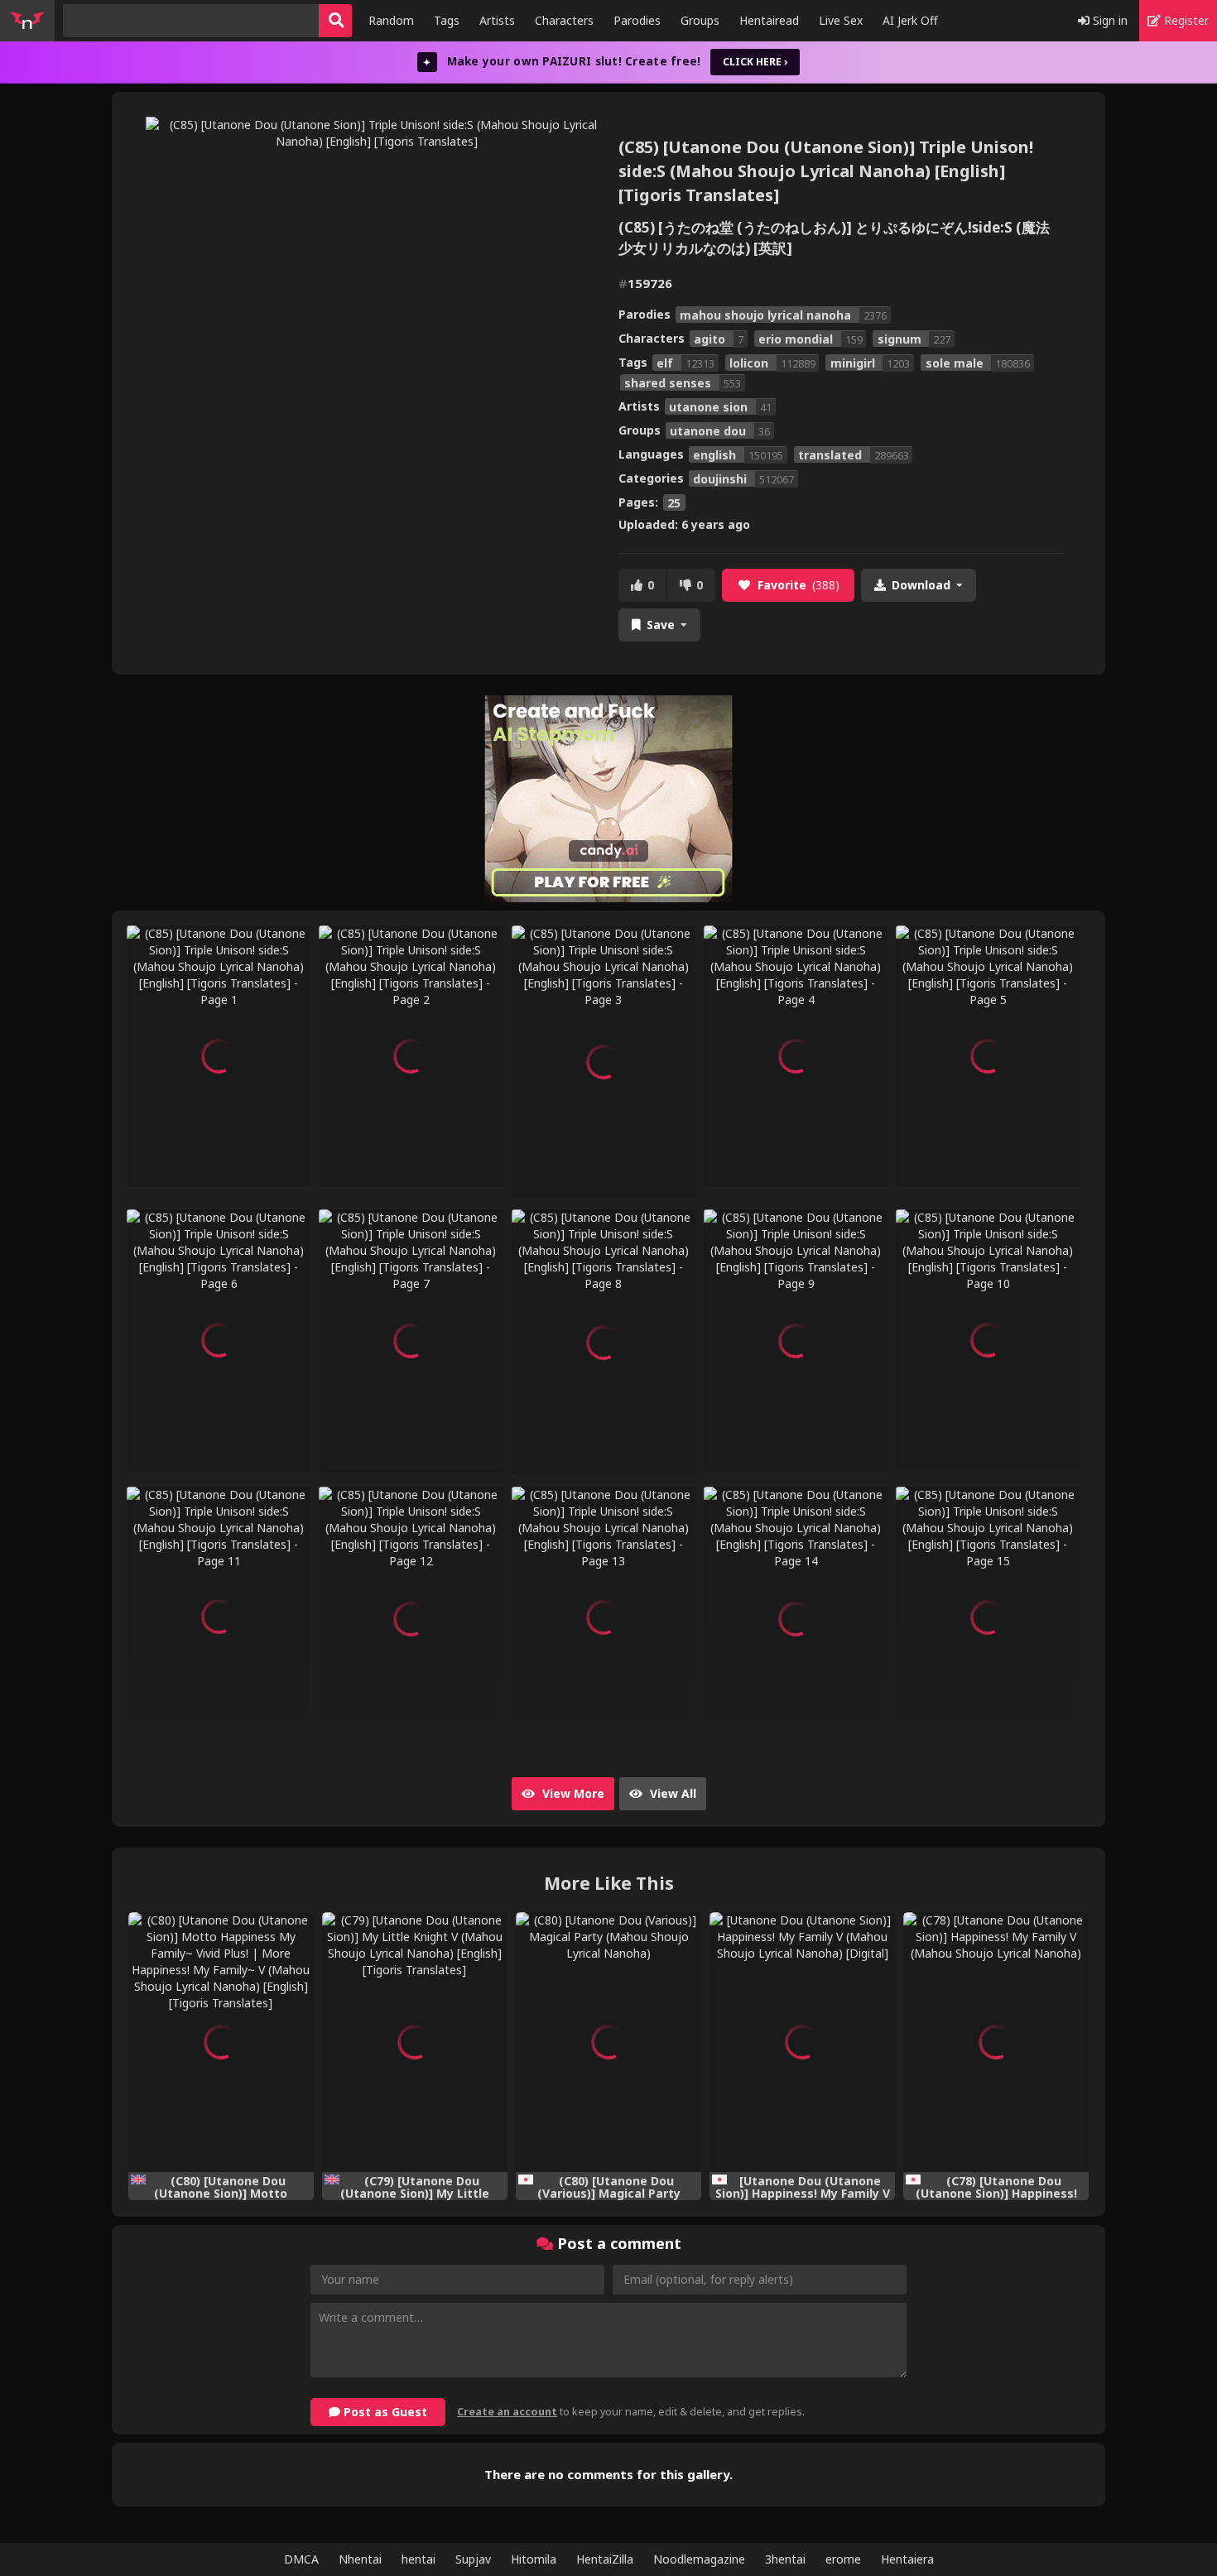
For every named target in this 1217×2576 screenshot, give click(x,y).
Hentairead (769, 20)
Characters (564, 20)
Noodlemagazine (699, 2559)
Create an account (507, 2412)
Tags (447, 20)
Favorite (799, 585)
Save (661, 625)
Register (1185, 20)
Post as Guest (384, 2412)
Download (921, 585)
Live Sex (841, 20)
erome (843, 2559)
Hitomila (534, 2559)
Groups (700, 20)
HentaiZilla (605, 2559)
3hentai (785, 2559)
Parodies (637, 20)
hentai (418, 2559)
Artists (497, 20)
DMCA (301, 2559)
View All (671, 1793)
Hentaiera (907, 2559)
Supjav (473, 2559)
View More (572, 1793)
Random (391, 20)
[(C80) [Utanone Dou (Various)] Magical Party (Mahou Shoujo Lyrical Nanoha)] (608, 2042)
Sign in (1109, 20)
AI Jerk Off (910, 20)
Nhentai (360, 2559)
